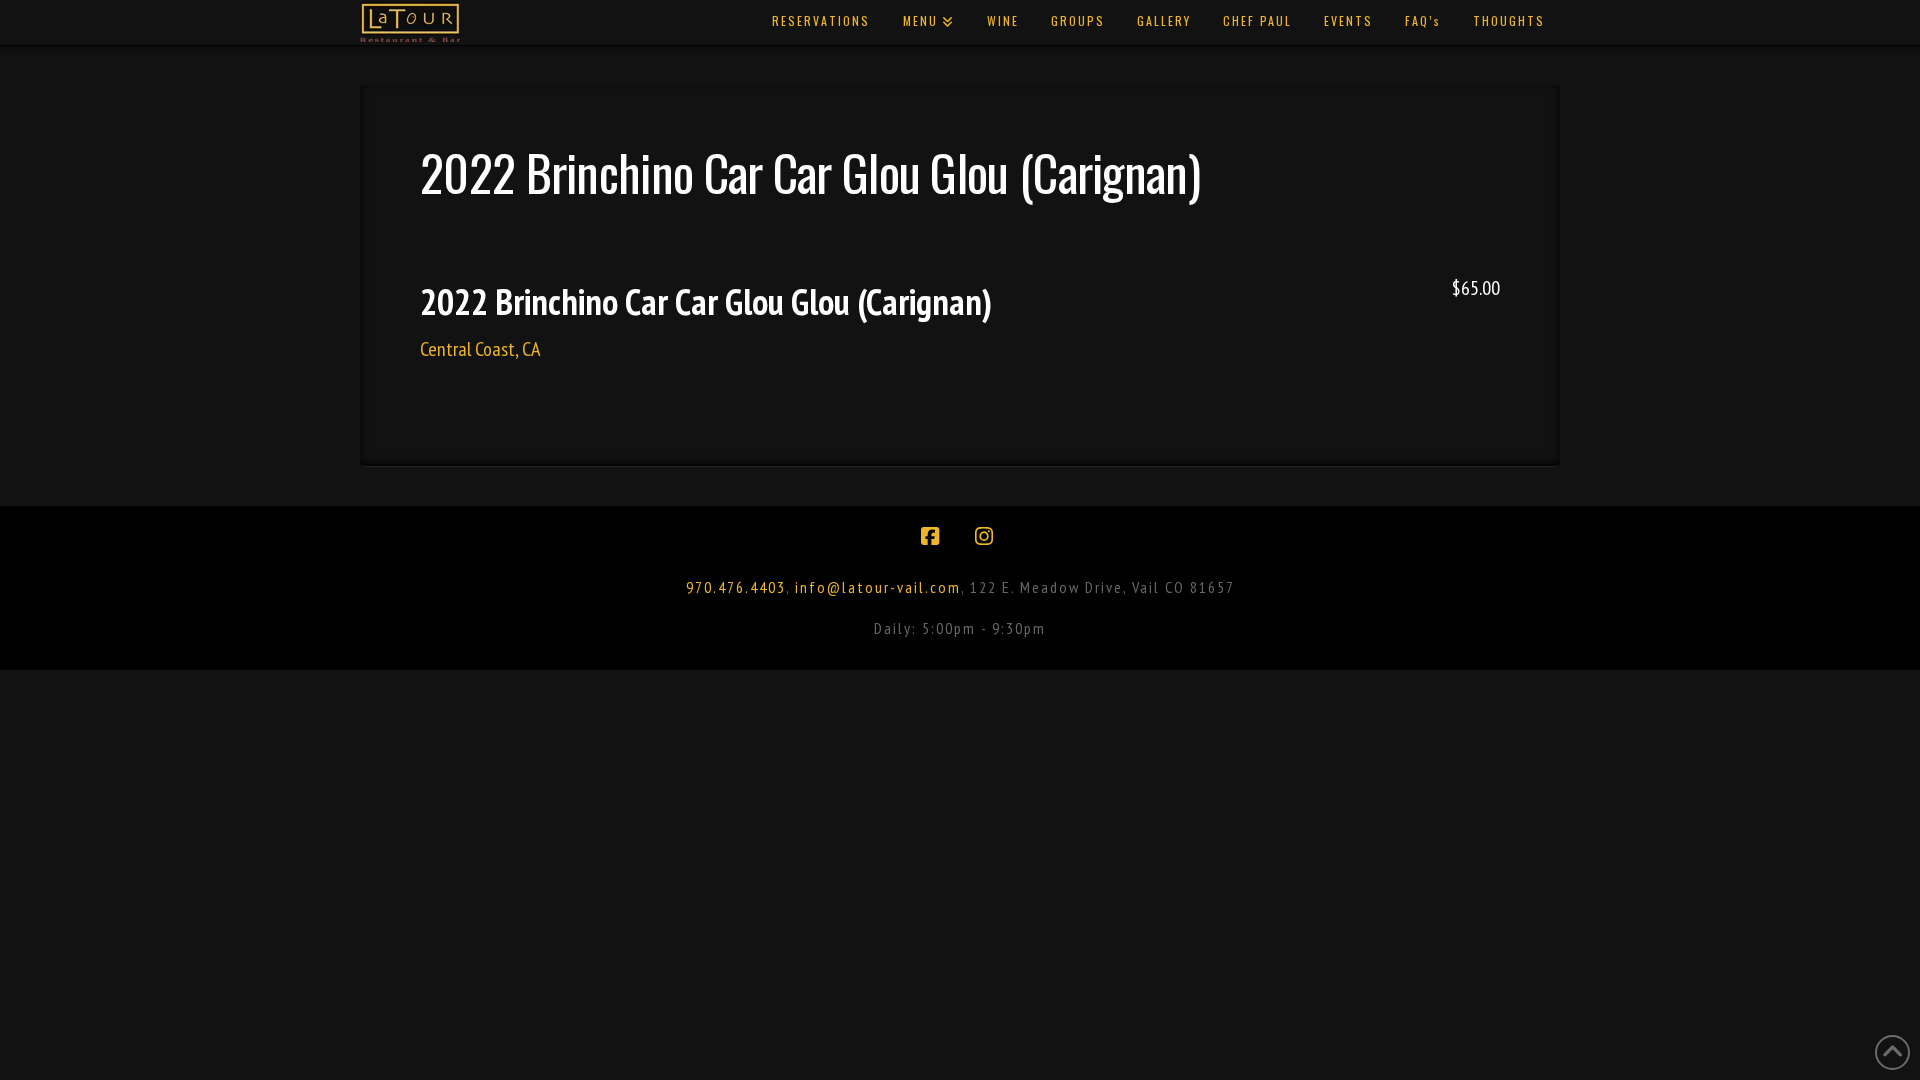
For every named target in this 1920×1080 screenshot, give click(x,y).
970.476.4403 (736, 587)
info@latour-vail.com (878, 587)
